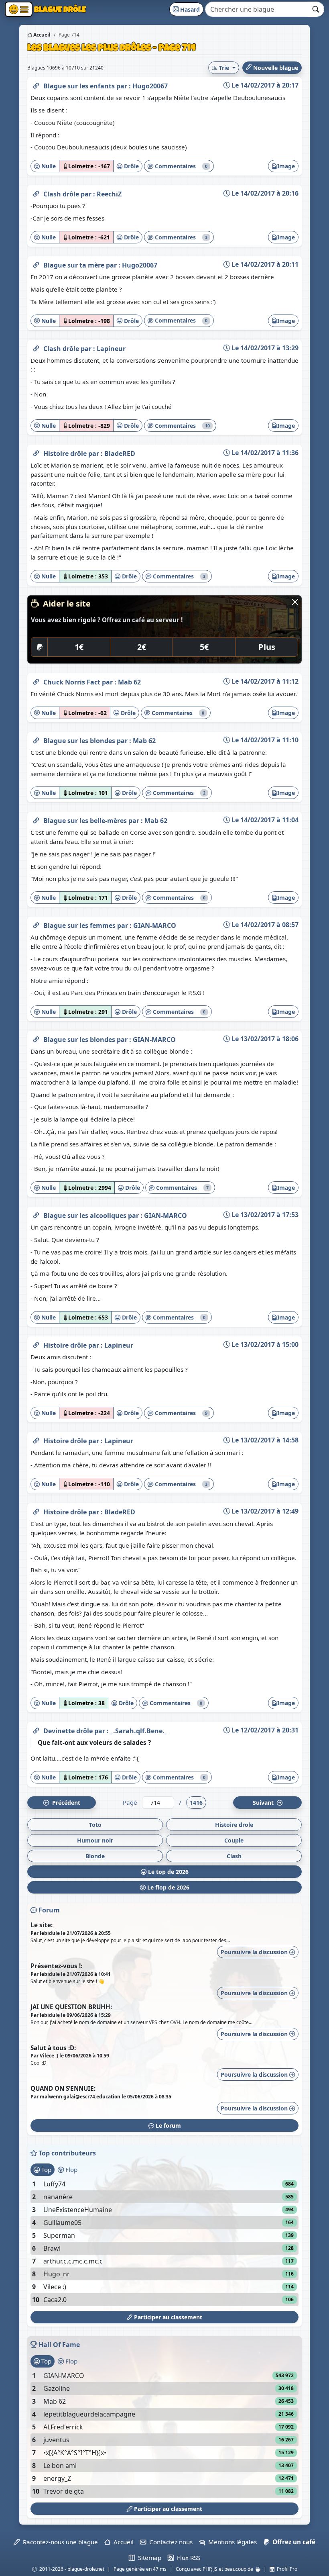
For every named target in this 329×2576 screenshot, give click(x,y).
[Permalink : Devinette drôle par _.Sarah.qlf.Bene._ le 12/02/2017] (36, 1729)
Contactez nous (169, 2542)
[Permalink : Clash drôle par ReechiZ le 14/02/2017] (36, 192)
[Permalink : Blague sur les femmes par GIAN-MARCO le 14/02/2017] (36, 924)
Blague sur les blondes (80, 741)
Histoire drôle (66, 454)
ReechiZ (109, 194)
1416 (196, 1803)
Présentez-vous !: (56, 1966)
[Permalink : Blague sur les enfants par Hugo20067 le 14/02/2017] (36, 84)
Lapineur (111, 349)
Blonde (95, 1856)
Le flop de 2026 (168, 1887)
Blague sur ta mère (75, 265)
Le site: (42, 1925)
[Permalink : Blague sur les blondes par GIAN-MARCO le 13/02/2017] (36, 1038)
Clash (234, 1856)
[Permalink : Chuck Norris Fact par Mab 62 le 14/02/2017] (36, 680)
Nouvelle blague (275, 68)
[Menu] (19, 9)
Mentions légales (231, 2542)
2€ (142, 647)
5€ (204, 647)
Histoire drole (234, 1825)
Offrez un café (292, 2542)
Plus (267, 647)
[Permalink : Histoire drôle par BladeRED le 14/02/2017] (36, 452)
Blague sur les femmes (80, 925)
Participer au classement (167, 2317)
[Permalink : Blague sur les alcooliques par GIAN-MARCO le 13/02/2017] (36, 1214)
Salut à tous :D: (53, 2048)
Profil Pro (286, 2569)
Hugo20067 (150, 86)
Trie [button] (224, 68)
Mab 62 (129, 682)
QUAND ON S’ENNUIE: (63, 2088)
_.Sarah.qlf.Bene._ (139, 1731)
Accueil (41, 35)
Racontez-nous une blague (59, 2542)
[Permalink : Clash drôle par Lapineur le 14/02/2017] (36, 347)
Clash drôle (62, 194)
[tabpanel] (164, 2242)
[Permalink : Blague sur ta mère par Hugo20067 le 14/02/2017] (36, 264)
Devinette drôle (69, 1731)
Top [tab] (46, 2169)
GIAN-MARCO (155, 925)
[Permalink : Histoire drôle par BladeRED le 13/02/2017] (36, 1510)
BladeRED (120, 454)
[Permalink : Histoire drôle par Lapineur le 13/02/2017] (36, 1344)
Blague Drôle (59, 9)
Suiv (264, 1803)
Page (130, 1802)
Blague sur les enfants (80, 86)
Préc (65, 1803)
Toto (95, 1825)
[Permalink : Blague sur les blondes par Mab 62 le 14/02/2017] (36, 739)
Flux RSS (187, 2558)
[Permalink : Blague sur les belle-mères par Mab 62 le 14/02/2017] (36, 819)
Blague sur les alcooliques (86, 1215)
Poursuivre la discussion (255, 1952)
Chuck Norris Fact (73, 682)
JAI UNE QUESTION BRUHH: (71, 2007)
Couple (234, 1840)
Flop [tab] (71, 2169)
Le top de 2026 (168, 1872)
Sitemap (148, 2558)
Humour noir (95, 1840)
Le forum (168, 2126)
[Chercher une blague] (316, 9)
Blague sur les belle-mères (86, 821)
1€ (79, 647)
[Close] (295, 602)
